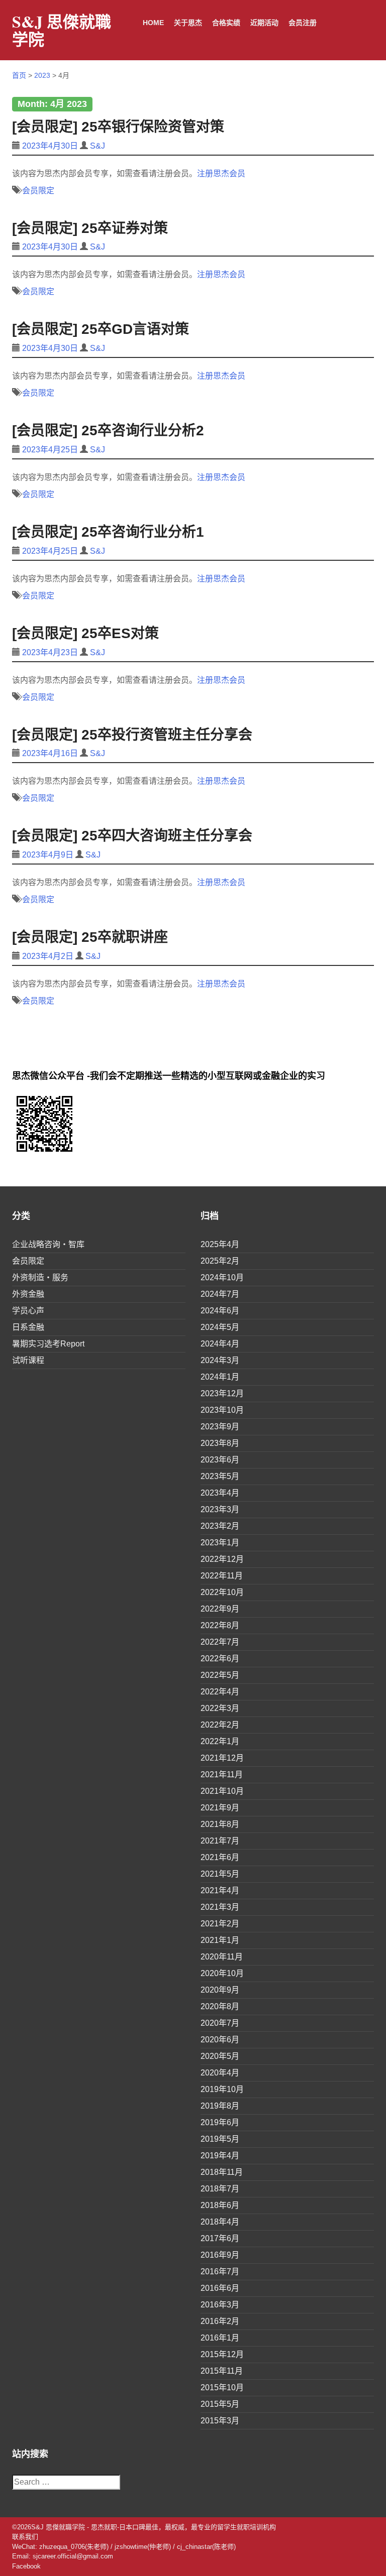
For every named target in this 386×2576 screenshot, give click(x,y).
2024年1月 (220, 1377)
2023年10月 (222, 1410)
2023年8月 (220, 1443)
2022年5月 (220, 1675)
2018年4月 (220, 2222)
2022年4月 (220, 1692)
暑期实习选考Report (48, 1344)
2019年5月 (220, 2139)
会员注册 (303, 23)
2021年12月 (222, 1758)
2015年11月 (222, 2371)
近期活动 (264, 23)
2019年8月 (220, 2106)
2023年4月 (220, 1493)
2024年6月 (220, 1311)
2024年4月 (220, 1344)
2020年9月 (220, 1990)
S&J (98, 146)
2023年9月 (220, 1427)
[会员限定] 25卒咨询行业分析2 (108, 431)
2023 (42, 75)
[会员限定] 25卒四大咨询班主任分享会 (132, 836)
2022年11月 (222, 1576)
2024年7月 (220, 1294)
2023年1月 (220, 1543)
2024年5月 (220, 1327)
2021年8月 (220, 1824)
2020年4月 (220, 2073)
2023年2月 (220, 1526)
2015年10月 (222, 2387)
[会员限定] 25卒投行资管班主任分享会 (132, 735)
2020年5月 (220, 2056)
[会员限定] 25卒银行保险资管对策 (118, 127)
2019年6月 (220, 2122)
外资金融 (28, 1294)
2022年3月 (220, 1708)
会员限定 (38, 191)
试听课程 (28, 1360)
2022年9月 (220, 1609)
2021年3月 (220, 1907)
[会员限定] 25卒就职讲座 (90, 937)
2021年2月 (220, 1924)
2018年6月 (220, 2205)
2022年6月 (220, 1659)
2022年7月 (220, 1642)
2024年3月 (220, 1360)
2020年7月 (220, 2023)
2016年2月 (220, 2321)
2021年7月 (220, 1841)
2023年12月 (222, 1393)
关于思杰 (188, 23)
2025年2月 (220, 1261)
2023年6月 (220, 1460)
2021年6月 (220, 1857)
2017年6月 (220, 2238)
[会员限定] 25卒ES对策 (85, 633)
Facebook (26, 2566)
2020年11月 (222, 1957)
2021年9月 (220, 1808)
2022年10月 (222, 1592)
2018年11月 (222, 2172)
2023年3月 (220, 1509)
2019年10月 (222, 2089)
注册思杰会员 (221, 173)
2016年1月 (220, 2338)
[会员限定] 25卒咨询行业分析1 (108, 532)
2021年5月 (220, 1874)
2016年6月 (220, 2288)
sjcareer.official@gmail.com (73, 2556)
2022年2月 (220, 1725)
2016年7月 (220, 2272)
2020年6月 (220, 2040)
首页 (19, 75)
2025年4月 (220, 1244)
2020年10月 (222, 1973)
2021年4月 (220, 1890)
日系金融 (28, 1327)
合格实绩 (226, 23)
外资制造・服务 (40, 1277)
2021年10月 (222, 1791)
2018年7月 (220, 2189)
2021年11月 (222, 1774)
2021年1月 (220, 1940)
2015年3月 (220, 2421)
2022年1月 (220, 1741)
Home (153, 23)
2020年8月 (220, 2006)
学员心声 (28, 1311)
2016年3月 (220, 2305)
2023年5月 (220, 1476)
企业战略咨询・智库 (48, 1244)
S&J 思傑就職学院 (62, 30)
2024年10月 (222, 1277)
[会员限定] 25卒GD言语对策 (101, 329)
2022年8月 (220, 1625)
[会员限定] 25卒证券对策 (90, 228)
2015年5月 (220, 2404)
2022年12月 (222, 1559)
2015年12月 (222, 2354)
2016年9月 (220, 2255)
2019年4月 (220, 2156)
